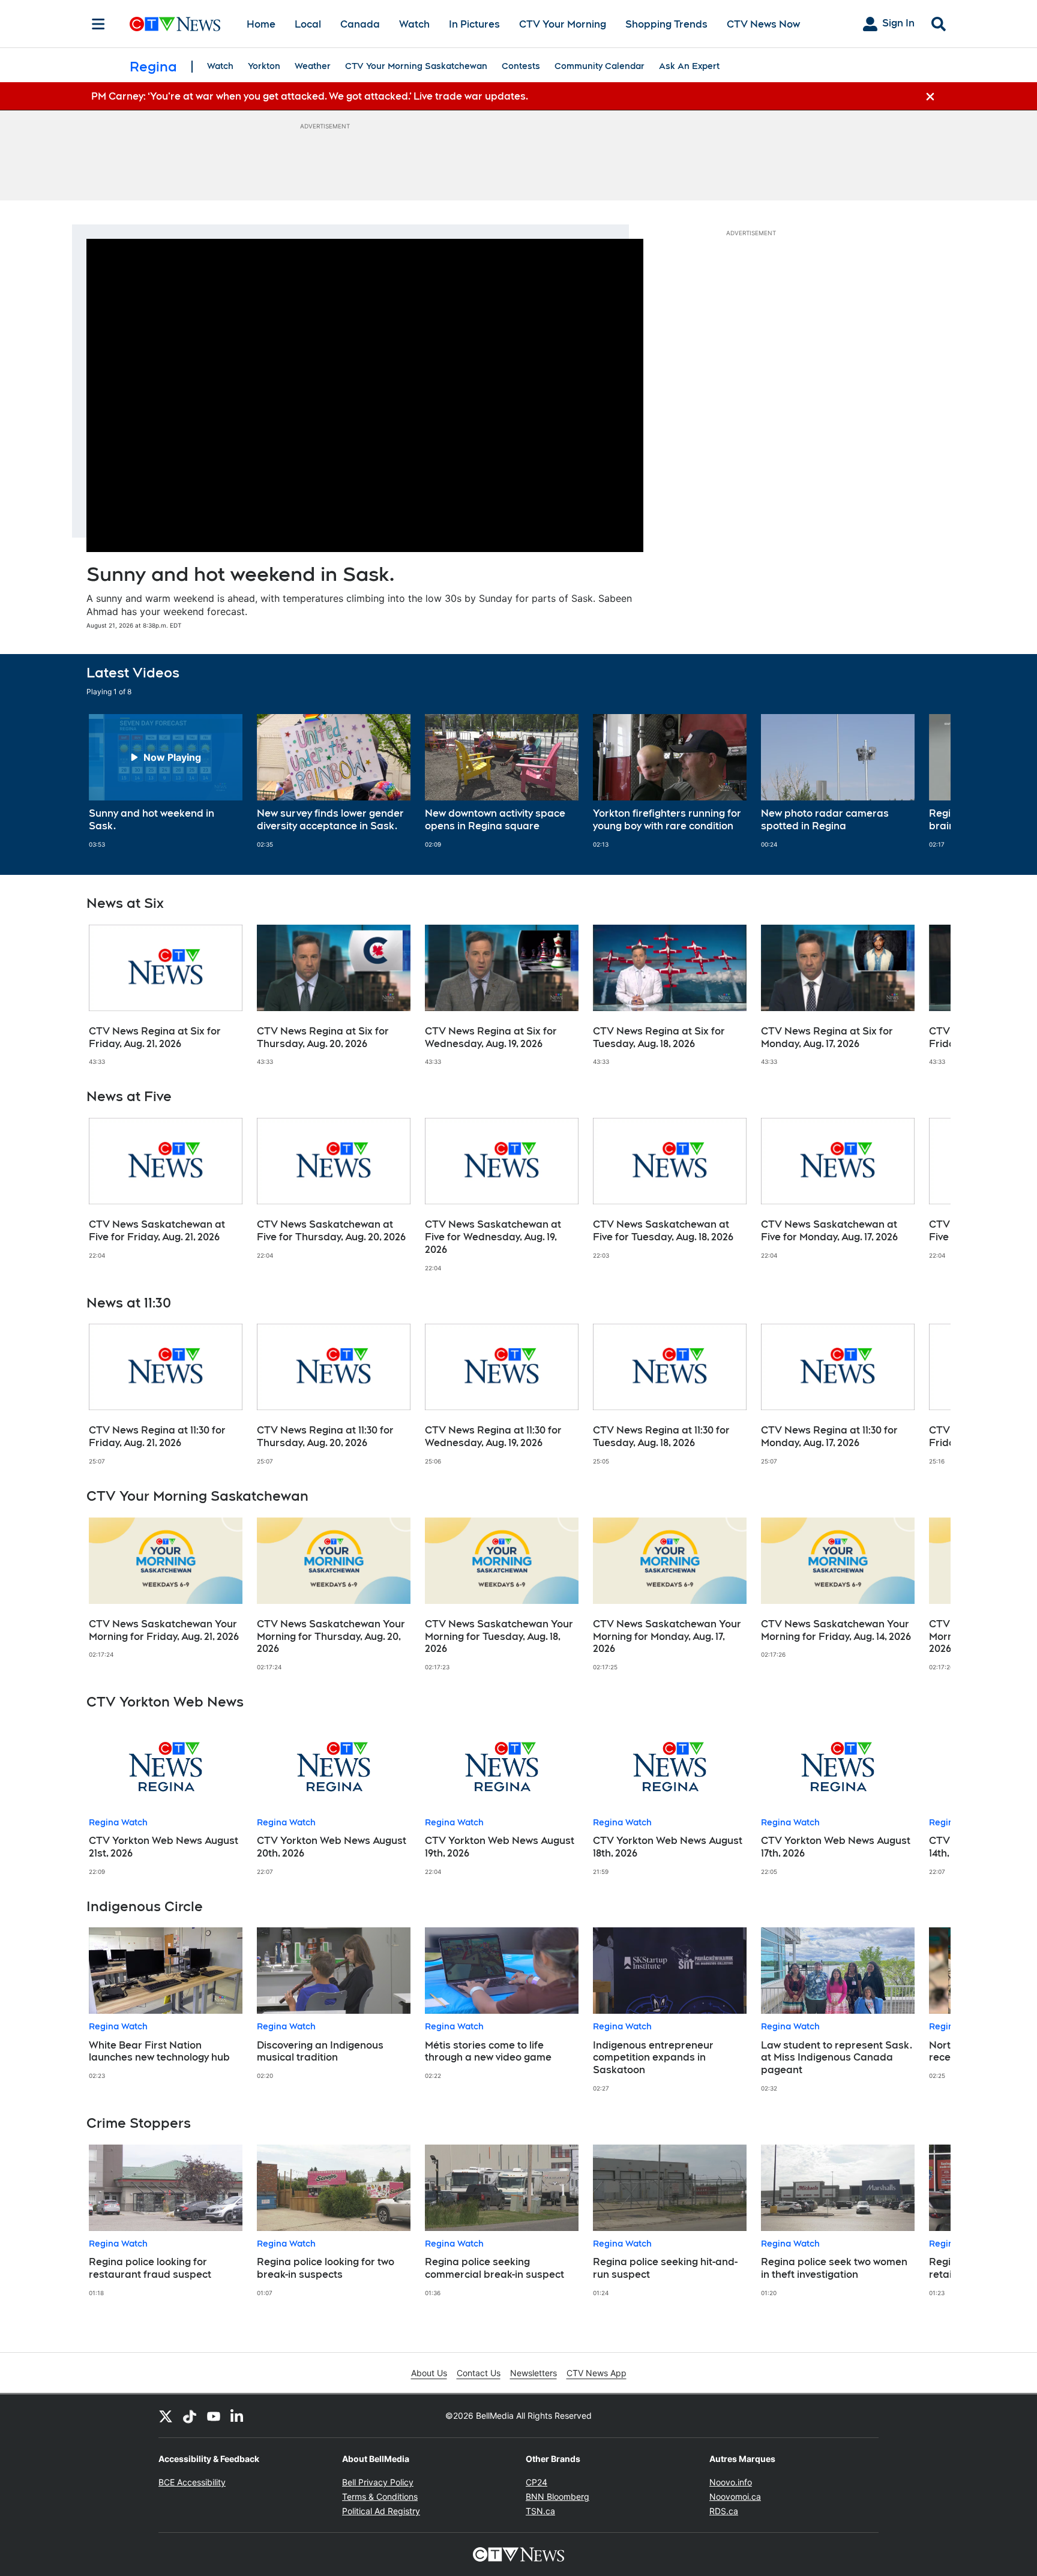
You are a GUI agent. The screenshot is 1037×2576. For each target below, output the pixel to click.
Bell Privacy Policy (378, 2482)
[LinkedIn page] (238, 2416)
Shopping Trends (666, 24)
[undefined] (166, 781)
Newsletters (534, 2373)
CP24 (537, 2482)
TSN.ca (540, 2511)
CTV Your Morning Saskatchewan (416, 66)
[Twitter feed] (166, 2416)
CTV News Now (763, 24)
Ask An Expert (689, 66)
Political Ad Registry (381, 2511)
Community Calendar (600, 66)
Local (308, 24)
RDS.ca (724, 2511)
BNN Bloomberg (558, 2496)
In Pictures (474, 24)
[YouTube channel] (214, 2416)
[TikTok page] (190, 2416)
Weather (313, 66)
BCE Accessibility (192, 2482)
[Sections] (98, 24)
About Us (429, 2373)
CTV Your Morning (563, 24)
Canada (360, 24)
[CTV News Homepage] (175, 24)
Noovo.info (731, 2482)
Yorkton (264, 66)
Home (261, 24)
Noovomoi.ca (735, 2496)
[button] (927, 781)
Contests (521, 66)
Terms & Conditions (380, 2496)
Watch (414, 24)
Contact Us (479, 2373)
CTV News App (597, 2373)
